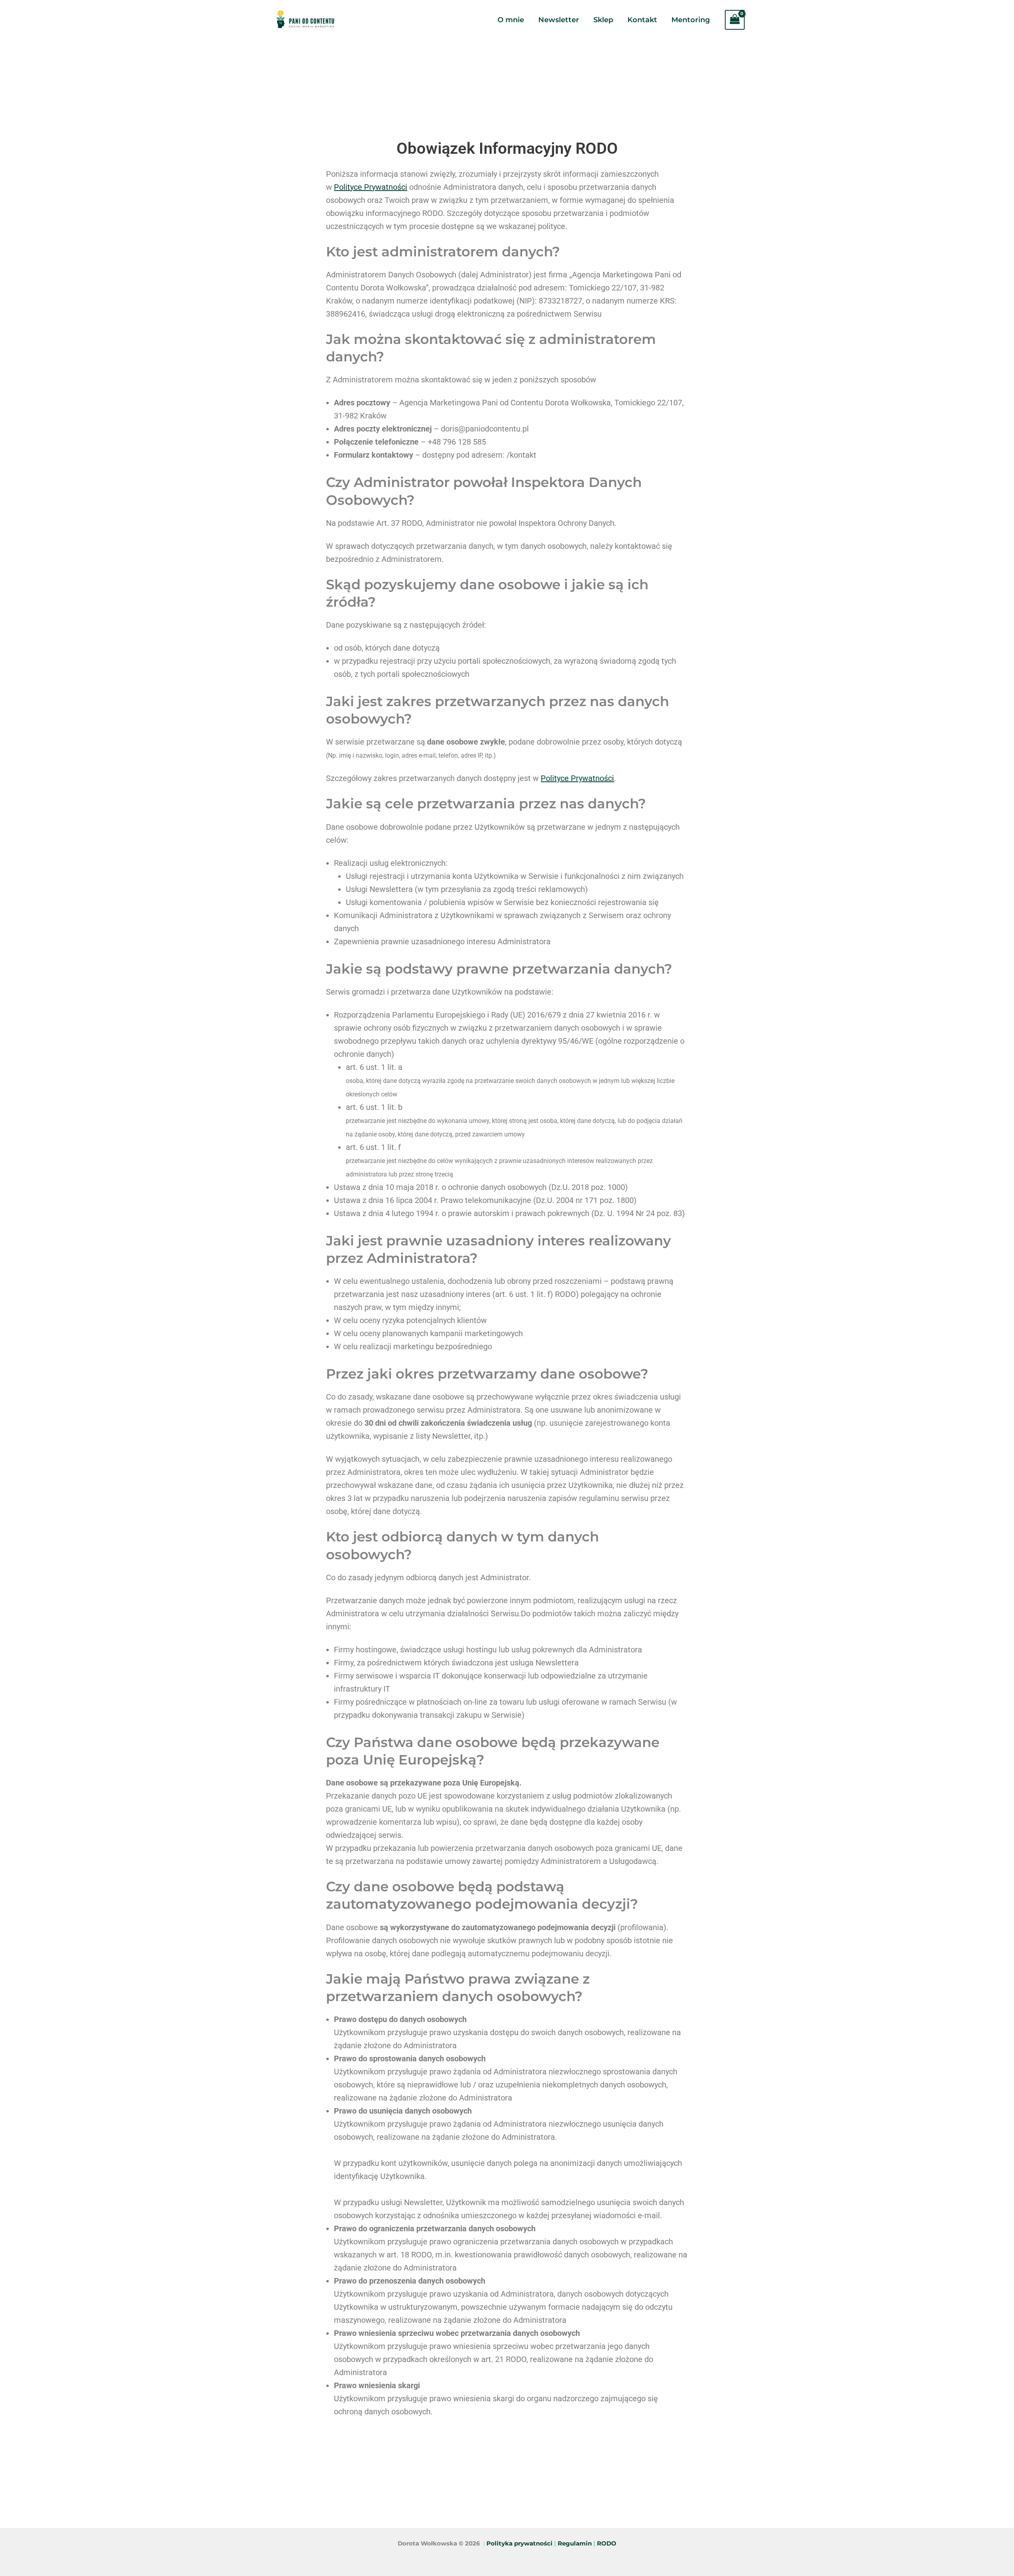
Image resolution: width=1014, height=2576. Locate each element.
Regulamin (575, 2544)
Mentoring (691, 20)
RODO (607, 2544)
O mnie (511, 20)
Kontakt (642, 20)
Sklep (603, 20)
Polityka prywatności (519, 2544)
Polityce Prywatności (371, 187)
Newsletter (559, 20)
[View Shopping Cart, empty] (735, 20)
